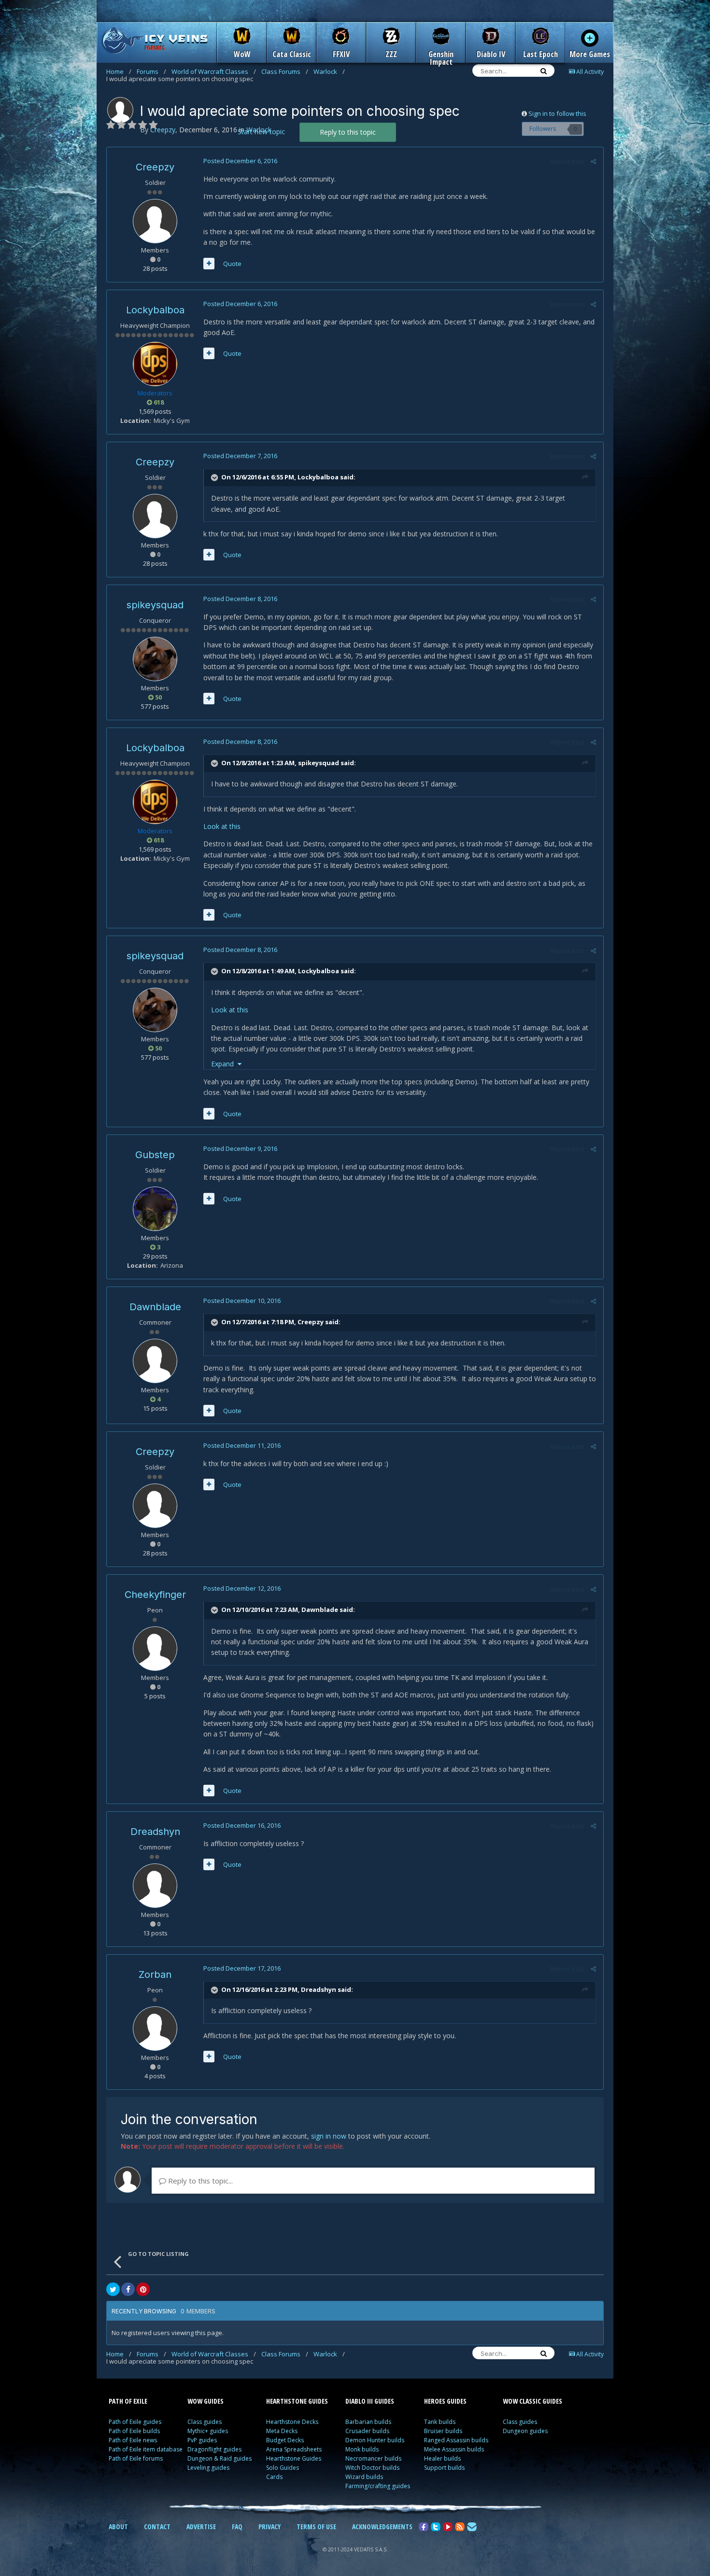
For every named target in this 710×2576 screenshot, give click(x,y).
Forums (151, 71)
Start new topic (261, 132)
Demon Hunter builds (375, 2440)
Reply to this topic (348, 132)
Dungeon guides (525, 2431)
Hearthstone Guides (294, 2458)
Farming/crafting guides (378, 2486)
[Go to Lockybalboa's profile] (155, 364)
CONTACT (157, 2527)
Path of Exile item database (146, 2449)
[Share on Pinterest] (143, 2289)
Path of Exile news (133, 2440)
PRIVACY (270, 2527)
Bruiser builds (443, 2431)
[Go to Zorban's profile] (155, 2029)
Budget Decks (285, 2440)
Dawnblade (155, 1307)
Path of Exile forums (136, 2458)
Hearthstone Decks (292, 2422)
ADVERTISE (201, 2527)
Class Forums (285, 71)
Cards (274, 2477)
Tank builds (440, 2422)
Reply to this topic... (199, 2181)
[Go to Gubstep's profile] (155, 1209)
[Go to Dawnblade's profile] (155, 1361)
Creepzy (155, 167)
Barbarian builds (368, 2422)
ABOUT (118, 2527)
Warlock (329, 71)
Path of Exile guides (135, 2422)
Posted (240, 161)
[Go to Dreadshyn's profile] (155, 1886)
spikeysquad (155, 605)
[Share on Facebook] (128, 2289)
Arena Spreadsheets (294, 2449)
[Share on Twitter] (113, 2289)
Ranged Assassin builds (456, 2440)
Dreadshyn (155, 1832)
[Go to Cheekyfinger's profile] (155, 1649)
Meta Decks (282, 2431)
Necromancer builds (373, 2458)
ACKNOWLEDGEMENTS (382, 2527)
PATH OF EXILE (128, 2401)
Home (119, 71)
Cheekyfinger (155, 1595)
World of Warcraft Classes (214, 71)
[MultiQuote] (209, 264)
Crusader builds (367, 2431)
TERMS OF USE (316, 2527)
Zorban (155, 1974)
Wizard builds (364, 2477)
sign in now (329, 2136)
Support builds (444, 2468)
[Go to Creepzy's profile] (120, 110)
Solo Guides (283, 2468)
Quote (232, 264)
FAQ (237, 2527)
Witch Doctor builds (372, 2468)
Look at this (222, 826)
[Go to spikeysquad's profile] (155, 659)
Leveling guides (208, 2468)
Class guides (205, 2422)
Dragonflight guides (214, 2449)
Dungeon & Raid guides (220, 2458)
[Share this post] (593, 161)
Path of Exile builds (134, 2431)
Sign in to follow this (557, 113)
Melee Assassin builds (454, 2449)
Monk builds (362, 2449)
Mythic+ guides (208, 2431)
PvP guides (202, 2440)
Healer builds (442, 2458)
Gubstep (155, 1155)
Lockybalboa (155, 310)
